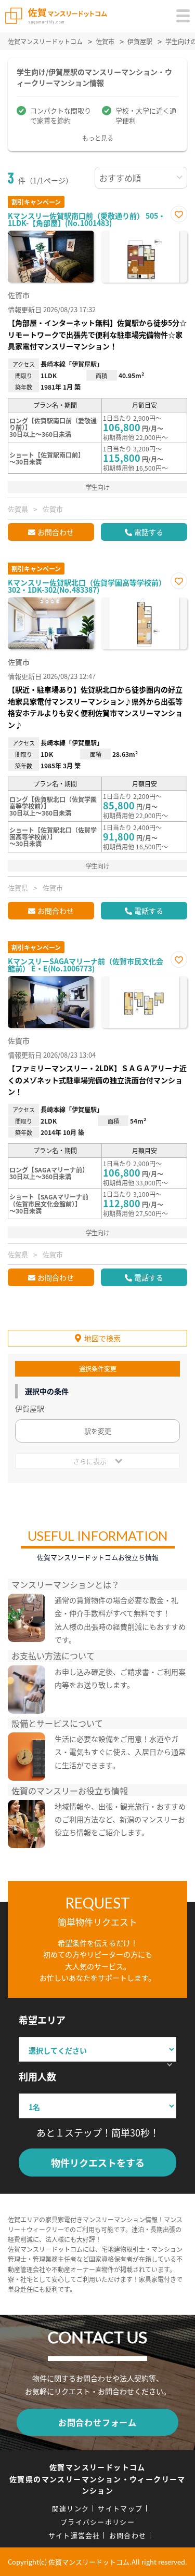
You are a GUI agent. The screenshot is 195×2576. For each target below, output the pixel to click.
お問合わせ (56, 532)
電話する (149, 532)
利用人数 (37, 2076)
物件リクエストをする (98, 2163)
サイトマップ (120, 2508)
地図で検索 (102, 1338)
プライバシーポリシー (97, 2522)
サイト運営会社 (74, 2535)
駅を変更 (98, 1431)
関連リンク (71, 2508)
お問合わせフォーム (97, 2422)
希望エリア (42, 2020)
